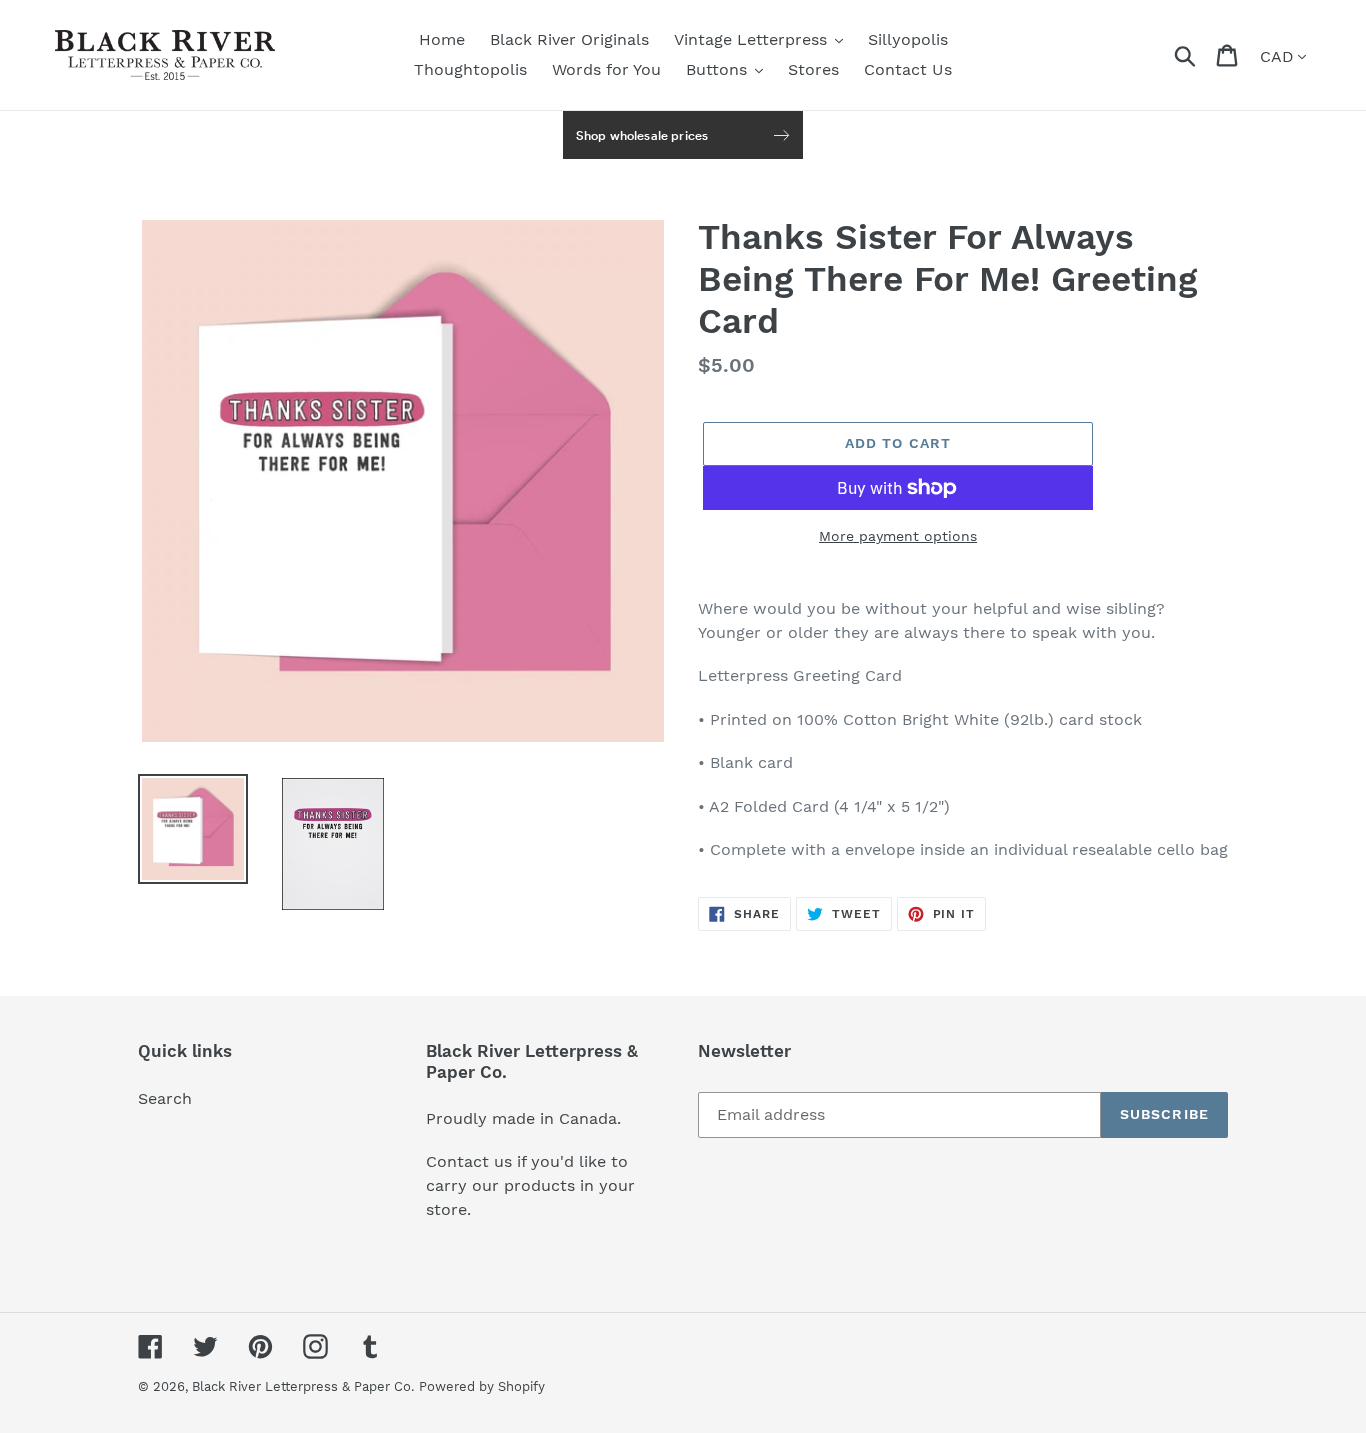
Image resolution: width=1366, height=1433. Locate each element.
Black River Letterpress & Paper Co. (303, 1386)
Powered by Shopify (482, 1386)
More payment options (898, 536)
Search (165, 1098)
